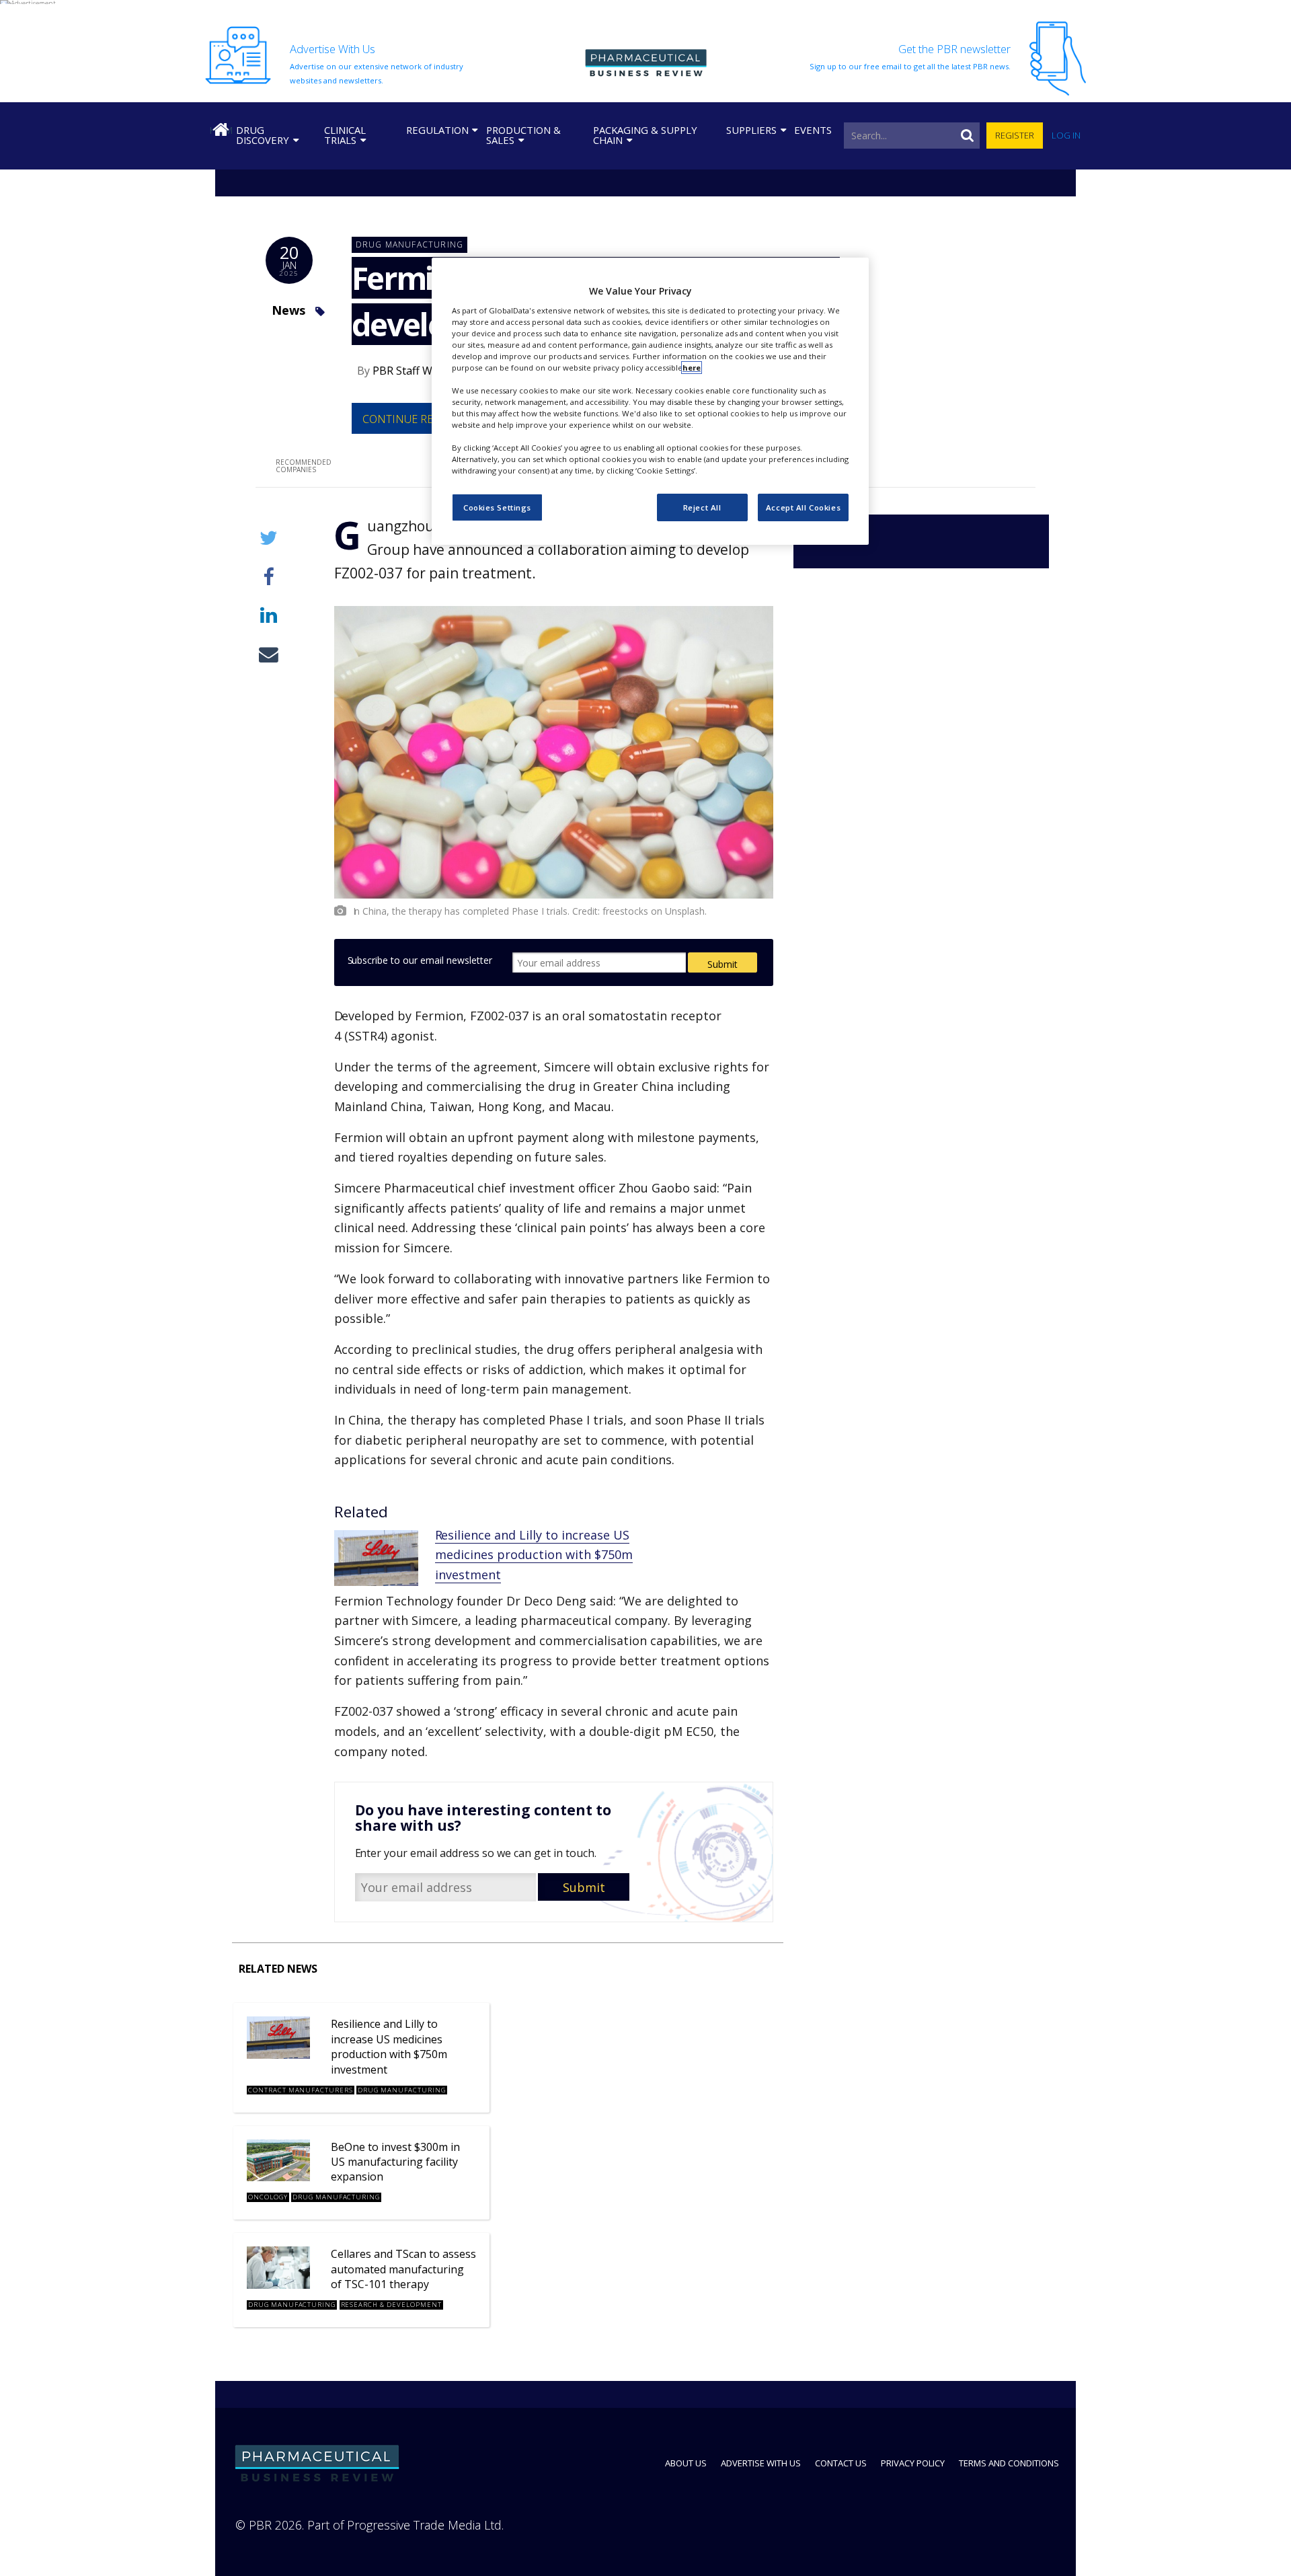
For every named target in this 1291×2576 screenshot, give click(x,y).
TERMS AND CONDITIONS (1009, 2463)
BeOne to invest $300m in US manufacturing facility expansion (395, 2162)
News (288, 310)
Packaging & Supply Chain (645, 135)
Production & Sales (523, 135)
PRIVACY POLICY (913, 2463)
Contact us (841, 2463)
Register (1015, 135)
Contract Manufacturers (301, 2090)
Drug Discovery (263, 135)
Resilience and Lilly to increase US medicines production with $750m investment (534, 1555)
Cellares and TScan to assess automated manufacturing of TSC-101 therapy (403, 2269)
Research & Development (391, 2305)
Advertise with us (761, 2463)
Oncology (268, 2197)
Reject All (702, 507)
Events (813, 130)
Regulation (437, 130)
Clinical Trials (345, 135)
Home (221, 130)
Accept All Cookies (803, 507)
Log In (1066, 135)
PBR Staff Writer (414, 371)
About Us (686, 2463)
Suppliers (751, 130)
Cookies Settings (497, 507)
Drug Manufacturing (410, 244)
